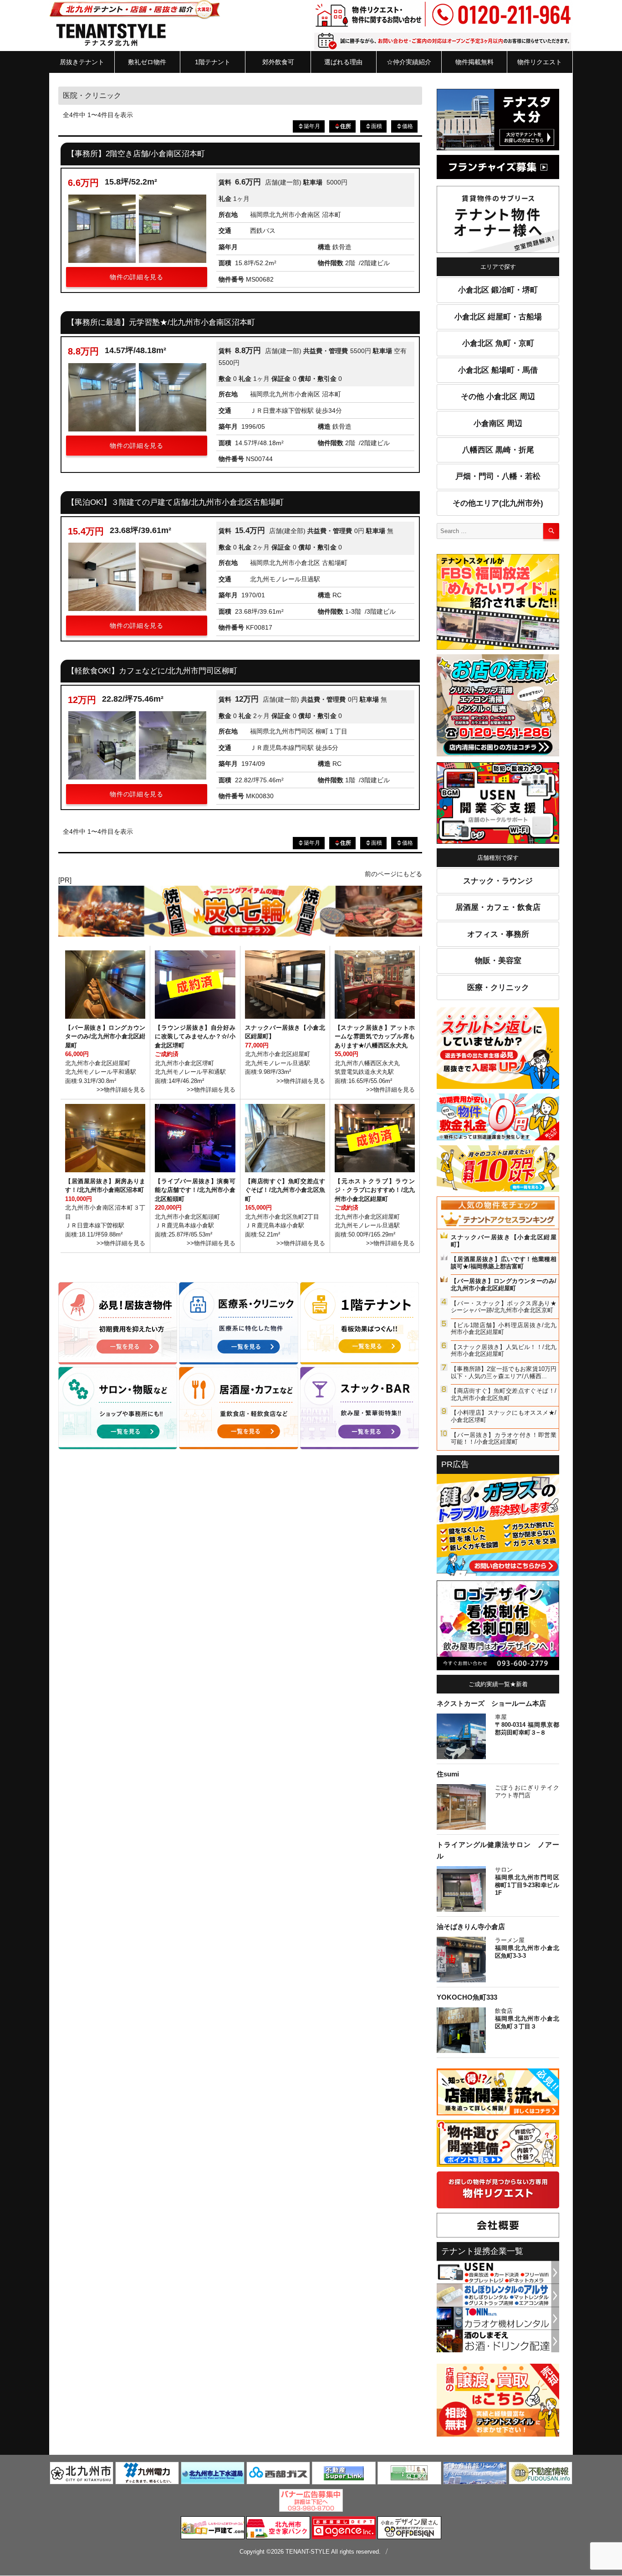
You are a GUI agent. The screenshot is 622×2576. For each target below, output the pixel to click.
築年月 (312, 126)
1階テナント (213, 62)
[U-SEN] (498, 805)
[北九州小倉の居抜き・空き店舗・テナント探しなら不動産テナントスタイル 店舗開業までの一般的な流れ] (498, 2094)
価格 (408, 126)
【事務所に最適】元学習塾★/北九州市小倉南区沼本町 (161, 322)
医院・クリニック (92, 95)
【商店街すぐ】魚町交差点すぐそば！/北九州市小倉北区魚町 (504, 1394)
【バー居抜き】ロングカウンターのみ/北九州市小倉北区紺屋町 (504, 1285)
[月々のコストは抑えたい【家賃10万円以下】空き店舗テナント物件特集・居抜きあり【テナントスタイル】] (498, 1170)
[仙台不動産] (540, 2475)
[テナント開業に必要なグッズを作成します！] (498, 1627)
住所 (346, 126)
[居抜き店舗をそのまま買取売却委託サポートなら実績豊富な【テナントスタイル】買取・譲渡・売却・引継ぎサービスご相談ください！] (498, 2402)
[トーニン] (498, 2318)
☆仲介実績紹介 (409, 62)
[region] (240, 911)
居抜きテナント (82, 62)
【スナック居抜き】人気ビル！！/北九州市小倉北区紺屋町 (504, 1351)
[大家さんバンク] (278, 2530)
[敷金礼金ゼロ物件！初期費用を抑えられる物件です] (498, 1119)
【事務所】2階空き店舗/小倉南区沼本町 (136, 154)
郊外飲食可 (278, 62)
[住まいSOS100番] (498, 1527)
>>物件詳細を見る (121, 1090)
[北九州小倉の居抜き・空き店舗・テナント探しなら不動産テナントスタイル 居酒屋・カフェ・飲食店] (238, 1407)
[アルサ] (498, 2294)
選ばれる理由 (343, 62)
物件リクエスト (540, 62)
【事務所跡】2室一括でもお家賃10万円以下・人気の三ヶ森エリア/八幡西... (504, 1373)
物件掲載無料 (474, 62)
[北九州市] (82, 2475)
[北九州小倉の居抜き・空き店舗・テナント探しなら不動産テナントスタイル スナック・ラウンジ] (359, 1407)
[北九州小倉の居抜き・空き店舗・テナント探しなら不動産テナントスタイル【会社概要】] (498, 2227)
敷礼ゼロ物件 (147, 62)
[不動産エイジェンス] (344, 2530)
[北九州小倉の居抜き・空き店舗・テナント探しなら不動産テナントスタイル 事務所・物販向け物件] (118, 1407)
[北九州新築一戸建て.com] (213, 2530)
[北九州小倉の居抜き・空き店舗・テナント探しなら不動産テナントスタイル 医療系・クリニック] (238, 1324)
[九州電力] (147, 2475)
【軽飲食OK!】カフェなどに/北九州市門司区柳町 (152, 671)
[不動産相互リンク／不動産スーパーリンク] (344, 2475)
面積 (377, 126)
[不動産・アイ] (409, 2475)
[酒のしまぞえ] (498, 2340)
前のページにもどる (393, 874)
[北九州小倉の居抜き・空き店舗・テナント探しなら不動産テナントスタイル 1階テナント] (359, 1324)
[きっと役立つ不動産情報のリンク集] (475, 2475)
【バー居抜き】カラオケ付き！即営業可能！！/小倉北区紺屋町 (504, 1439)
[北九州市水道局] (213, 2475)
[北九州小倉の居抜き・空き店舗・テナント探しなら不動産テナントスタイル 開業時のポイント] (498, 2145)
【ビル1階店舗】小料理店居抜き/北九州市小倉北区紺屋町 (504, 1329)
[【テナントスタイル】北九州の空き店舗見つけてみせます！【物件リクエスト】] (498, 2191)
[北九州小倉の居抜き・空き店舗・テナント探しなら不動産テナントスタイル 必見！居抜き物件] (118, 1324)
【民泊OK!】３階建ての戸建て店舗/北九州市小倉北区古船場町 (175, 502)
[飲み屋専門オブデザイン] (409, 2530)
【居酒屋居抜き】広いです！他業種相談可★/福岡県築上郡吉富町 (504, 1263)
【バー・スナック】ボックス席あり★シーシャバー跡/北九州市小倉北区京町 (504, 1307)
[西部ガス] (278, 2475)
